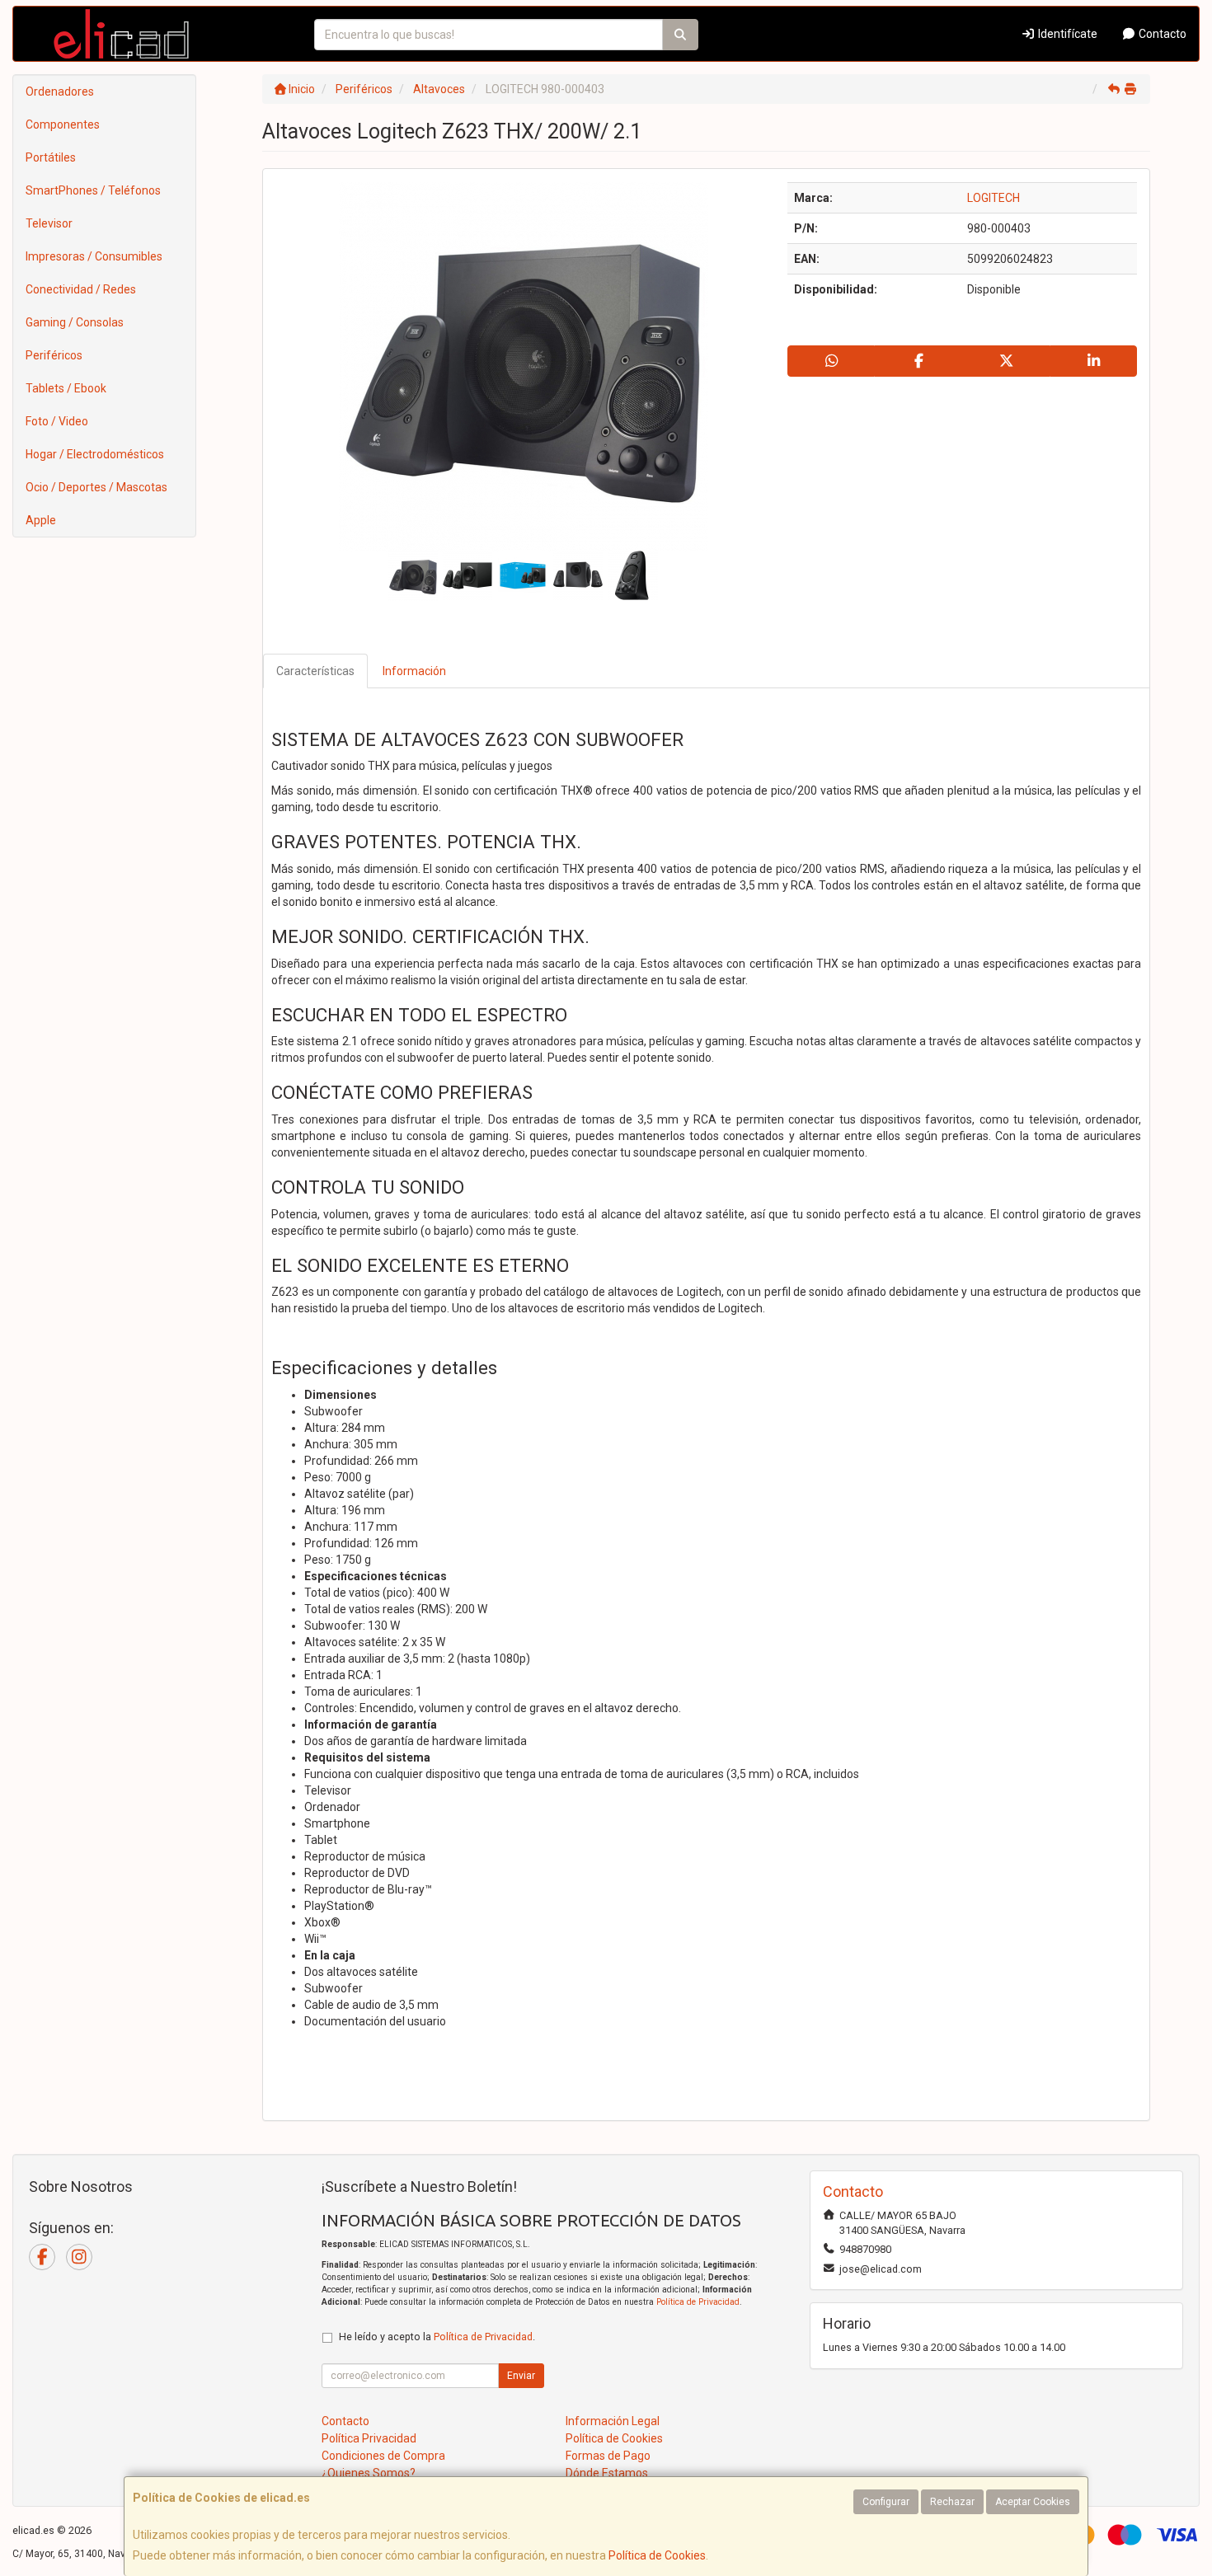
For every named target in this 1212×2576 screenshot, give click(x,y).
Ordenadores (60, 91)
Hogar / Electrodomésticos (95, 454)
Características (315, 671)
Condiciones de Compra (383, 2456)
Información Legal (613, 2421)
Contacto (1161, 34)
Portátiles (51, 157)
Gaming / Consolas (75, 322)
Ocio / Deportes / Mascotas (96, 487)
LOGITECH (994, 198)
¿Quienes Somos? (369, 2473)
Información (414, 671)
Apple (41, 520)
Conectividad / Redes (81, 289)
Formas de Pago (608, 2456)
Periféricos (54, 355)
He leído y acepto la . (437, 2337)
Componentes (63, 124)
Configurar (886, 2502)
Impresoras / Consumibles (94, 256)
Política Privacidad (369, 2438)
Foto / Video (57, 421)
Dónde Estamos (607, 2473)
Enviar (521, 2376)
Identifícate (1066, 34)
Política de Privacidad (698, 2302)
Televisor (49, 223)
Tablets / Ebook (66, 388)
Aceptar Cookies (1033, 2502)
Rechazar (952, 2502)
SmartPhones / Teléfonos (93, 190)
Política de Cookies (657, 2555)
